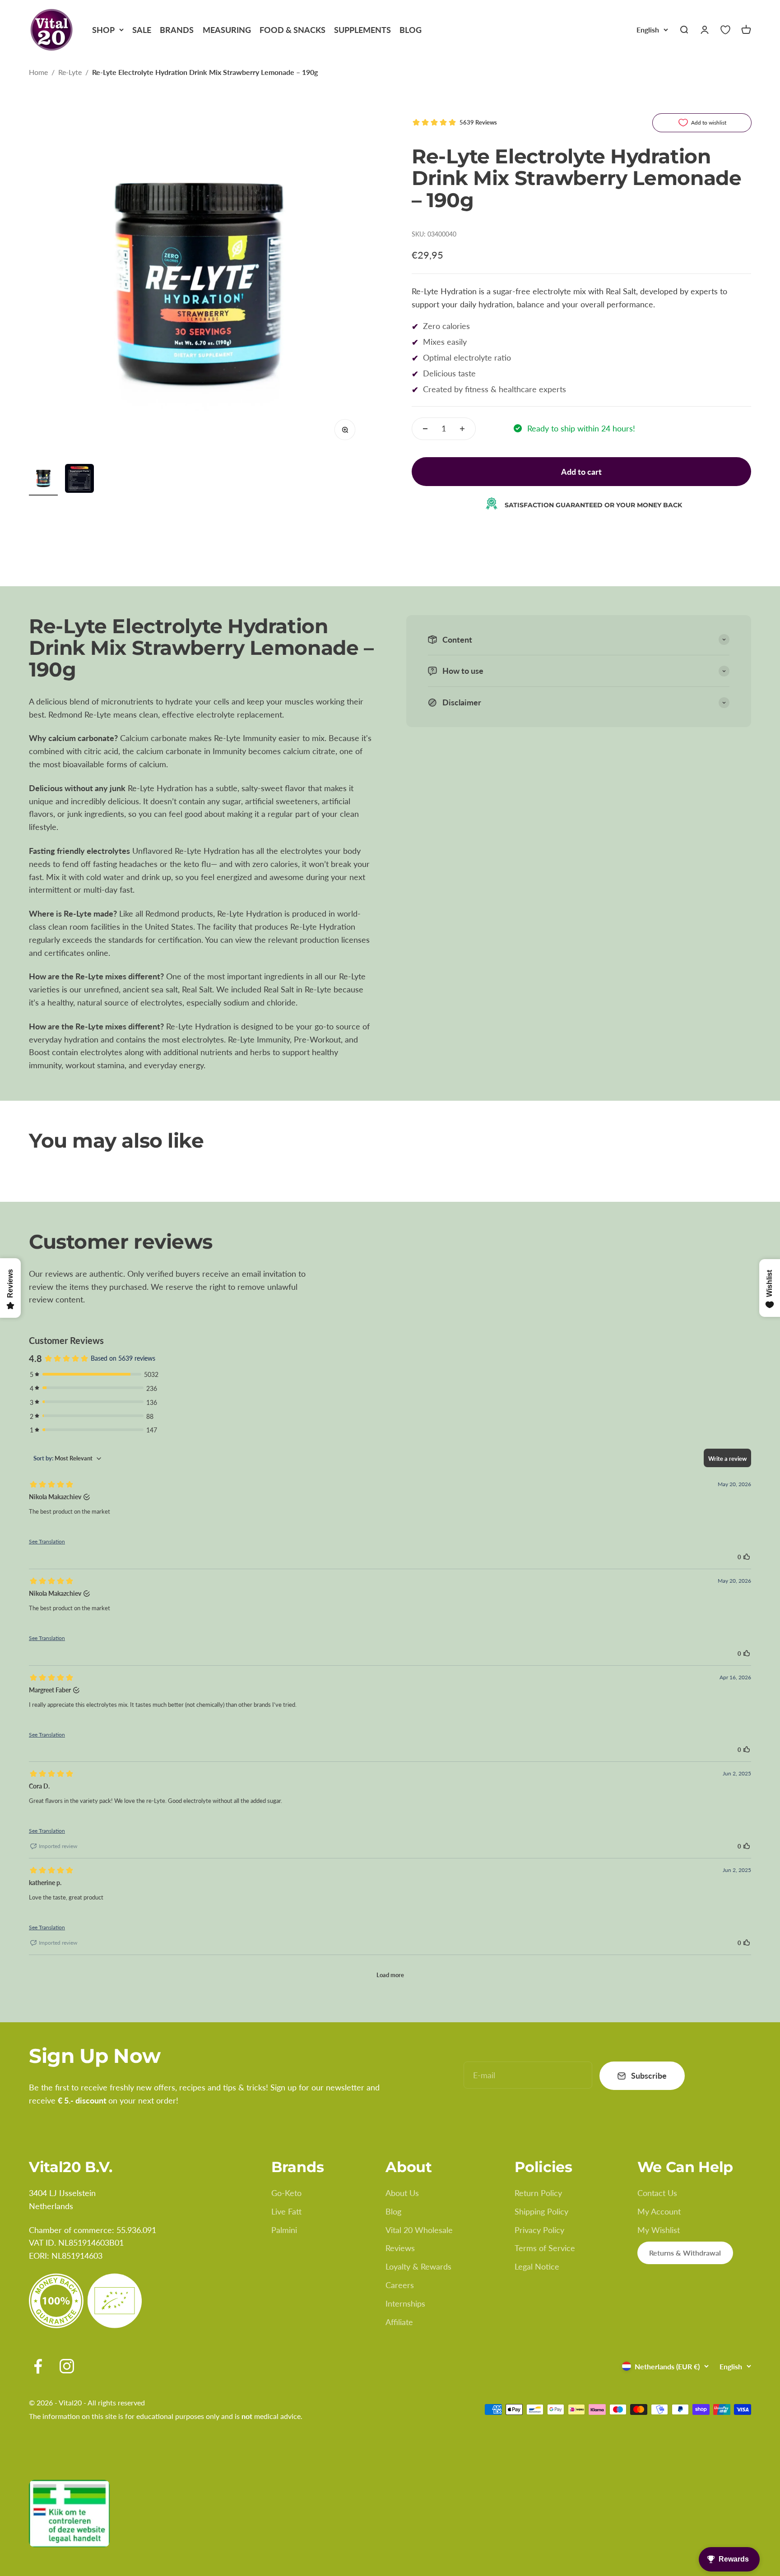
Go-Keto (286, 2193)
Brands (177, 30)
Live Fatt (286, 2211)
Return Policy (538, 2193)
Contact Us (657, 2193)
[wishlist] (725, 30)
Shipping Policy (541, 2211)
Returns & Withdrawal (685, 2253)
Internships (405, 2303)
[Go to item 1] (43, 480)
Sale (142, 30)
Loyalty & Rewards (418, 2266)
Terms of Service (545, 2248)
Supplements (362, 30)
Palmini (284, 2230)
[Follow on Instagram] (67, 2366)
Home (38, 72)
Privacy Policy (539, 2230)
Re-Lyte (70, 72)
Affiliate (399, 2322)
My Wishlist (659, 2230)
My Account (659, 2211)
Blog (411, 30)
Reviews (400, 2248)
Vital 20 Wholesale (419, 2230)
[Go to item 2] (79, 480)
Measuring (227, 30)
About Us (402, 2193)
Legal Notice (537, 2266)
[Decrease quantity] (425, 429)
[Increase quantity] (462, 429)
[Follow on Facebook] (38, 2366)
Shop (103, 30)
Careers (400, 2285)
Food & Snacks (292, 30)
